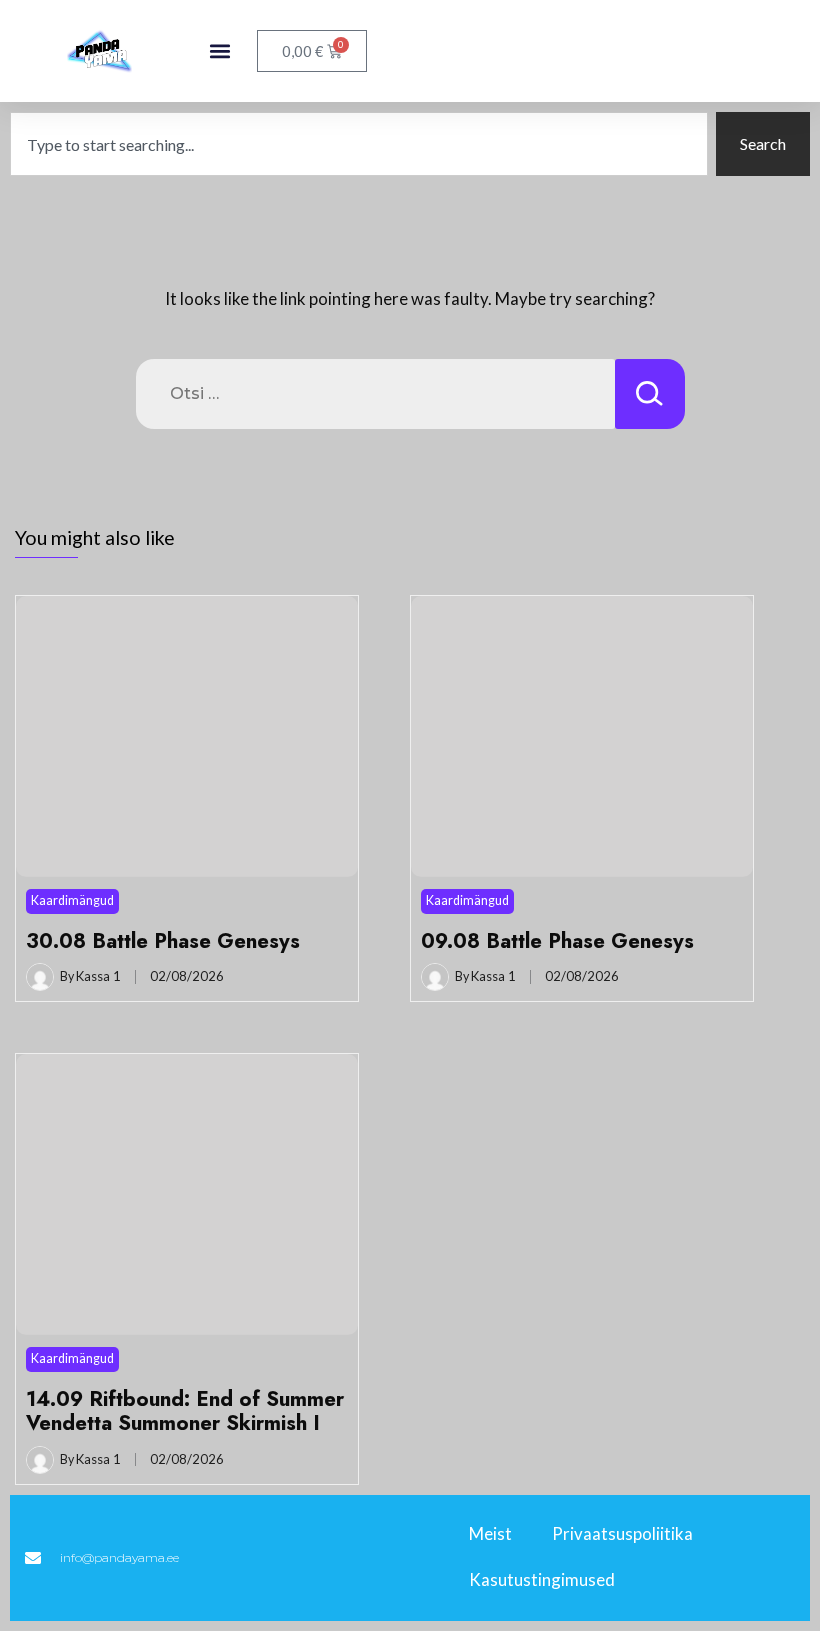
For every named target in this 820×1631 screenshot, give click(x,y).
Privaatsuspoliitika (622, 1533)
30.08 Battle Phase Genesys (163, 941)
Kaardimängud (72, 900)
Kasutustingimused (542, 1579)
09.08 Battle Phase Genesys (557, 941)
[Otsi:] (375, 394)
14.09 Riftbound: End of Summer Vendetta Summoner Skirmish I (185, 1411)
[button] (220, 51)
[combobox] (359, 144)
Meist (490, 1533)
